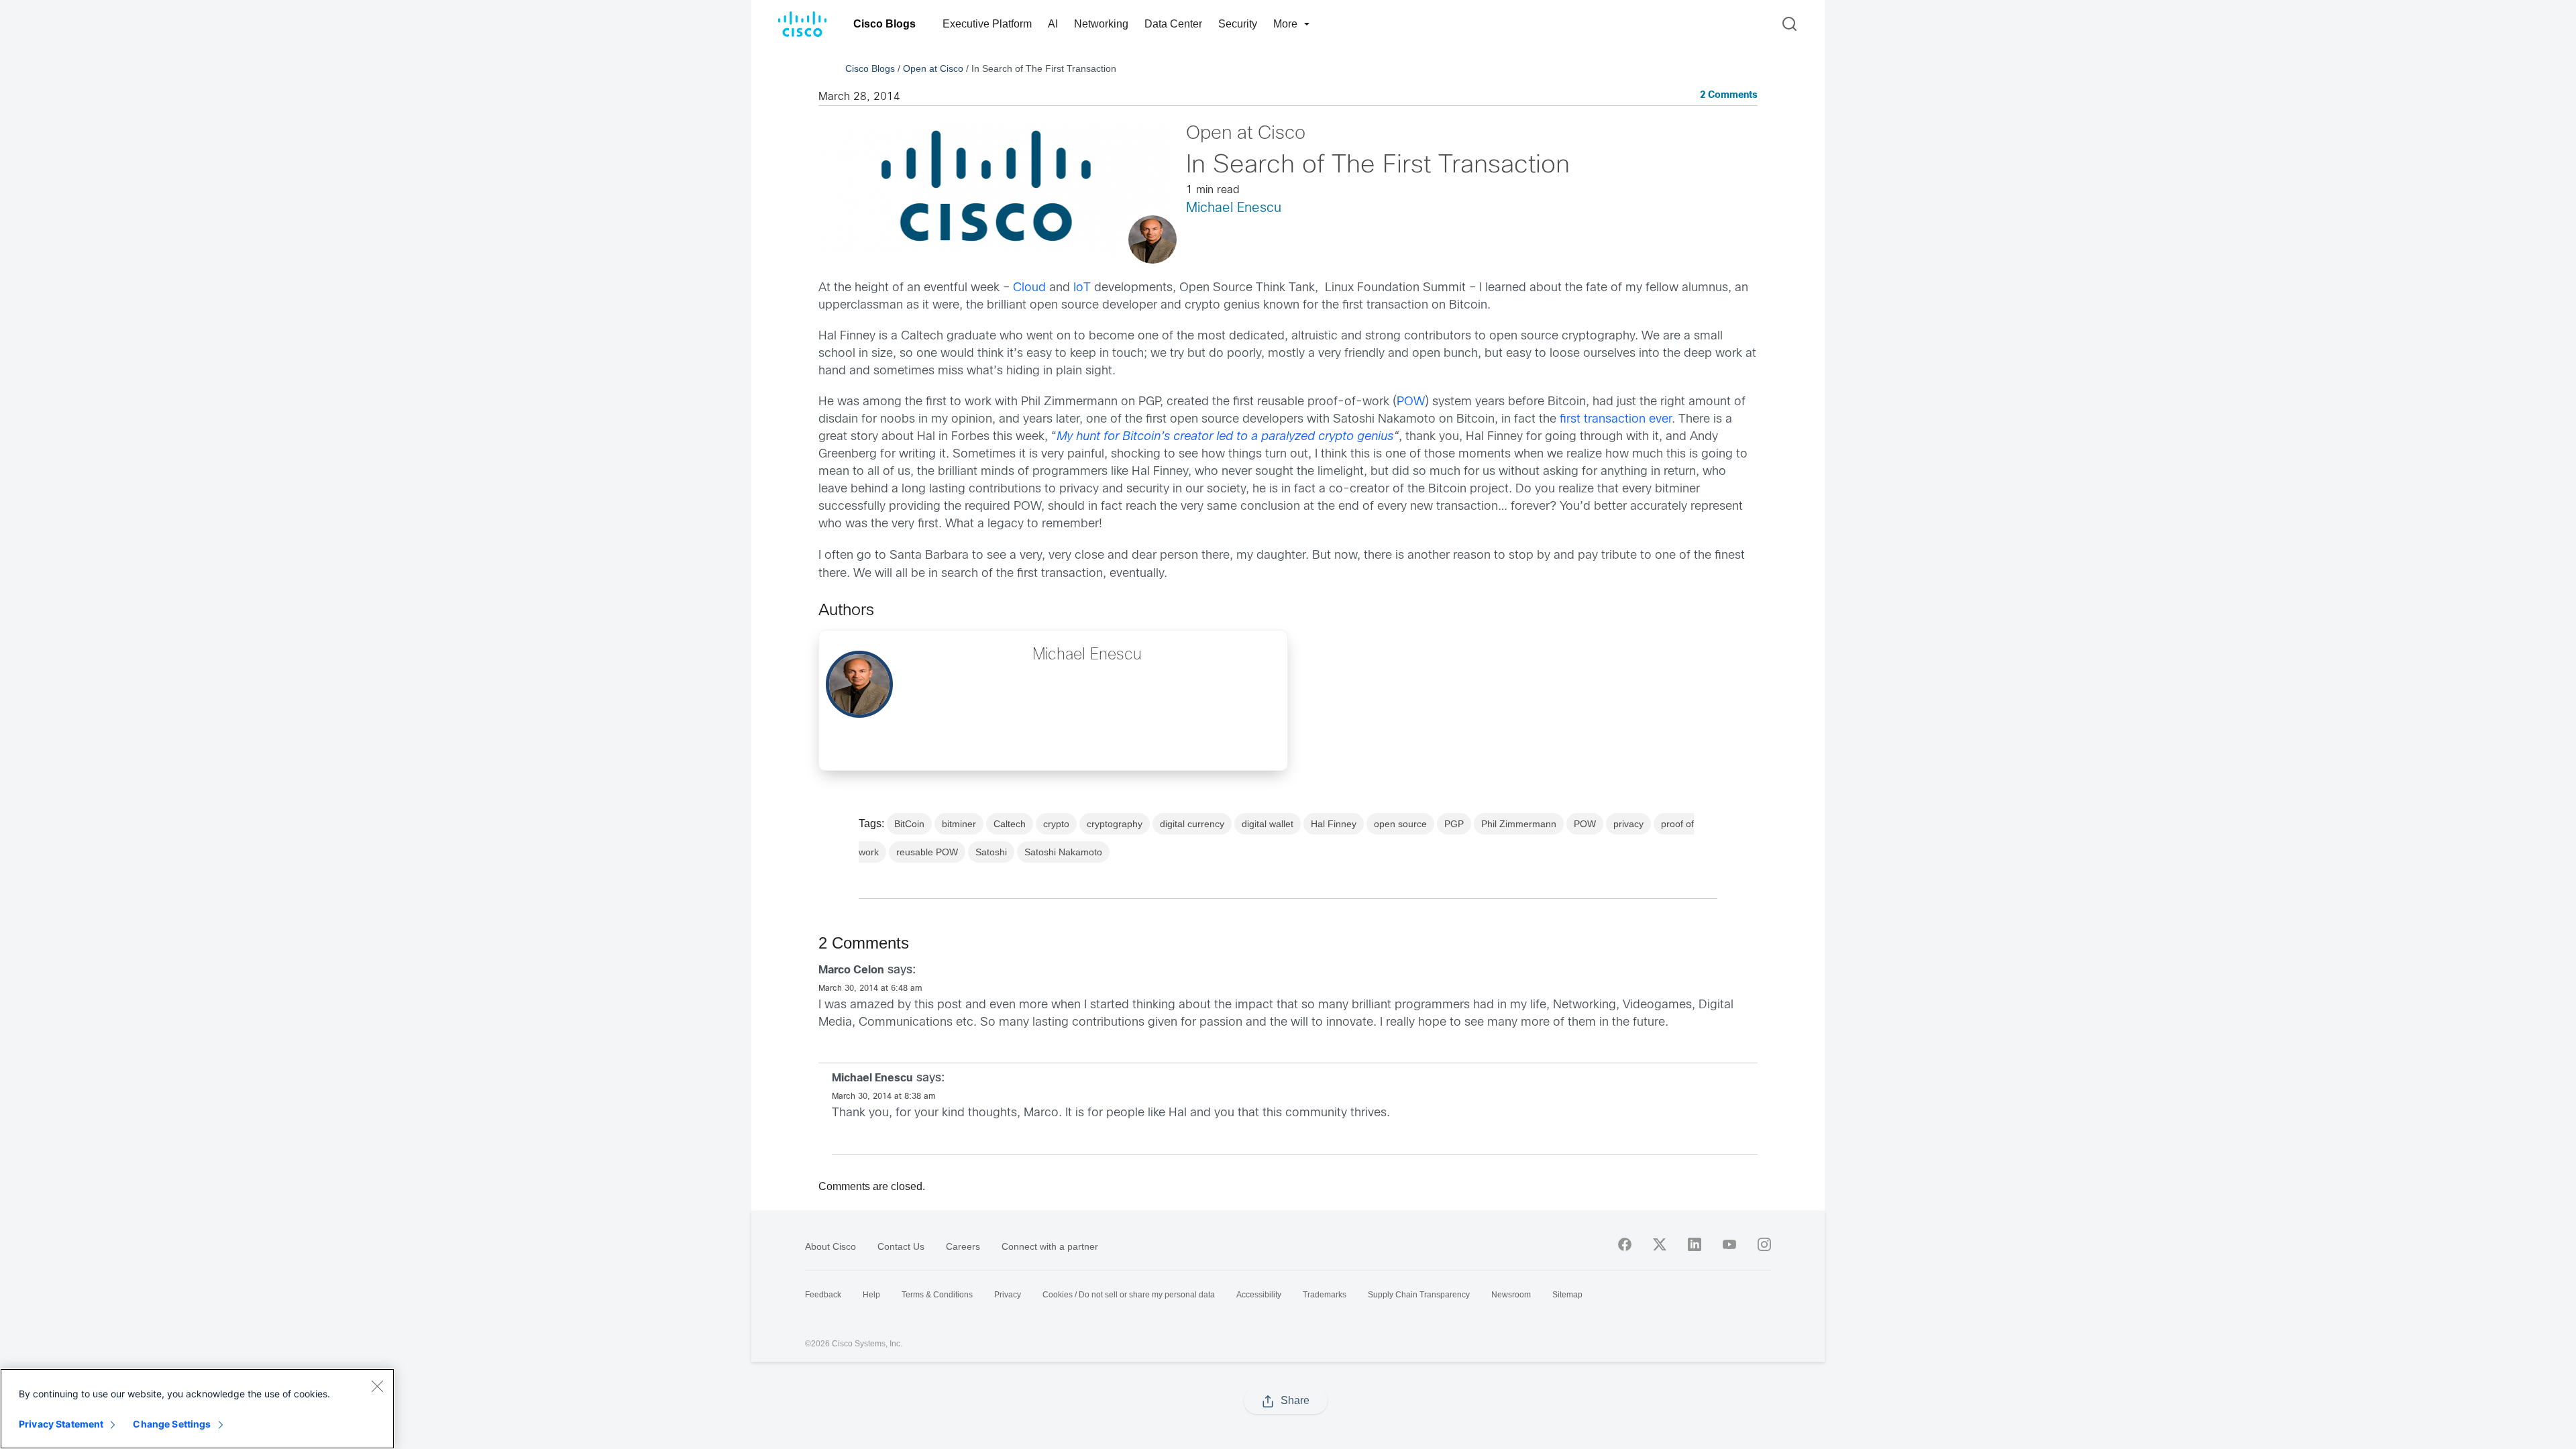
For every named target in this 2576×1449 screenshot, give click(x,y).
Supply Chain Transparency (1419, 1295)
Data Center (1173, 24)
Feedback (823, 1295)
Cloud (1029, 288)
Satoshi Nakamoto (1063, 852)
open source (1400, 824)
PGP (1454, 824)
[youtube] (1729, 1244)
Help (871, 1295)
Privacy (1008, 1295)
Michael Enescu (1234, 208)
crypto (1056, 824)
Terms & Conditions (937, 1295)
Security (1238, 24)
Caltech (1010, 824)
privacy (1628, 824)
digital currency (1192, 824)
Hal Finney (1334, 824)
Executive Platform (987, 24)
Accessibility (1259, 1295)
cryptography (1115, 824)
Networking (1101, 24)
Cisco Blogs (884, 24)
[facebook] (1625, 1244)
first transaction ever (1616, 420)
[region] (197, 1409)
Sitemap (1567, 1295)
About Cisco (830, 1246)
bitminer (959, 824)
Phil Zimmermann (1519, 824)
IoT (1082, 288)
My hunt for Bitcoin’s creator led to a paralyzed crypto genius (1225, 437)
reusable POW (927, 852)
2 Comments (1729, 96)
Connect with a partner (1050, 1246)
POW (1411, 402)
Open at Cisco (933, 68)
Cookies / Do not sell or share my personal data (1129, 1295)
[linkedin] (1695, 1244)
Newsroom (1511, 1295)
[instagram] (1764, 1244)
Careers (963, 1246)
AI (1053, 24)
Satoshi (991, 852)
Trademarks (1325, 1295)
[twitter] (1660, 1244)
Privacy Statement (61, 1424)
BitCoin (909, 824)
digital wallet (1268, 824)
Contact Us (901, 1246)
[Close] (377, 1386)
